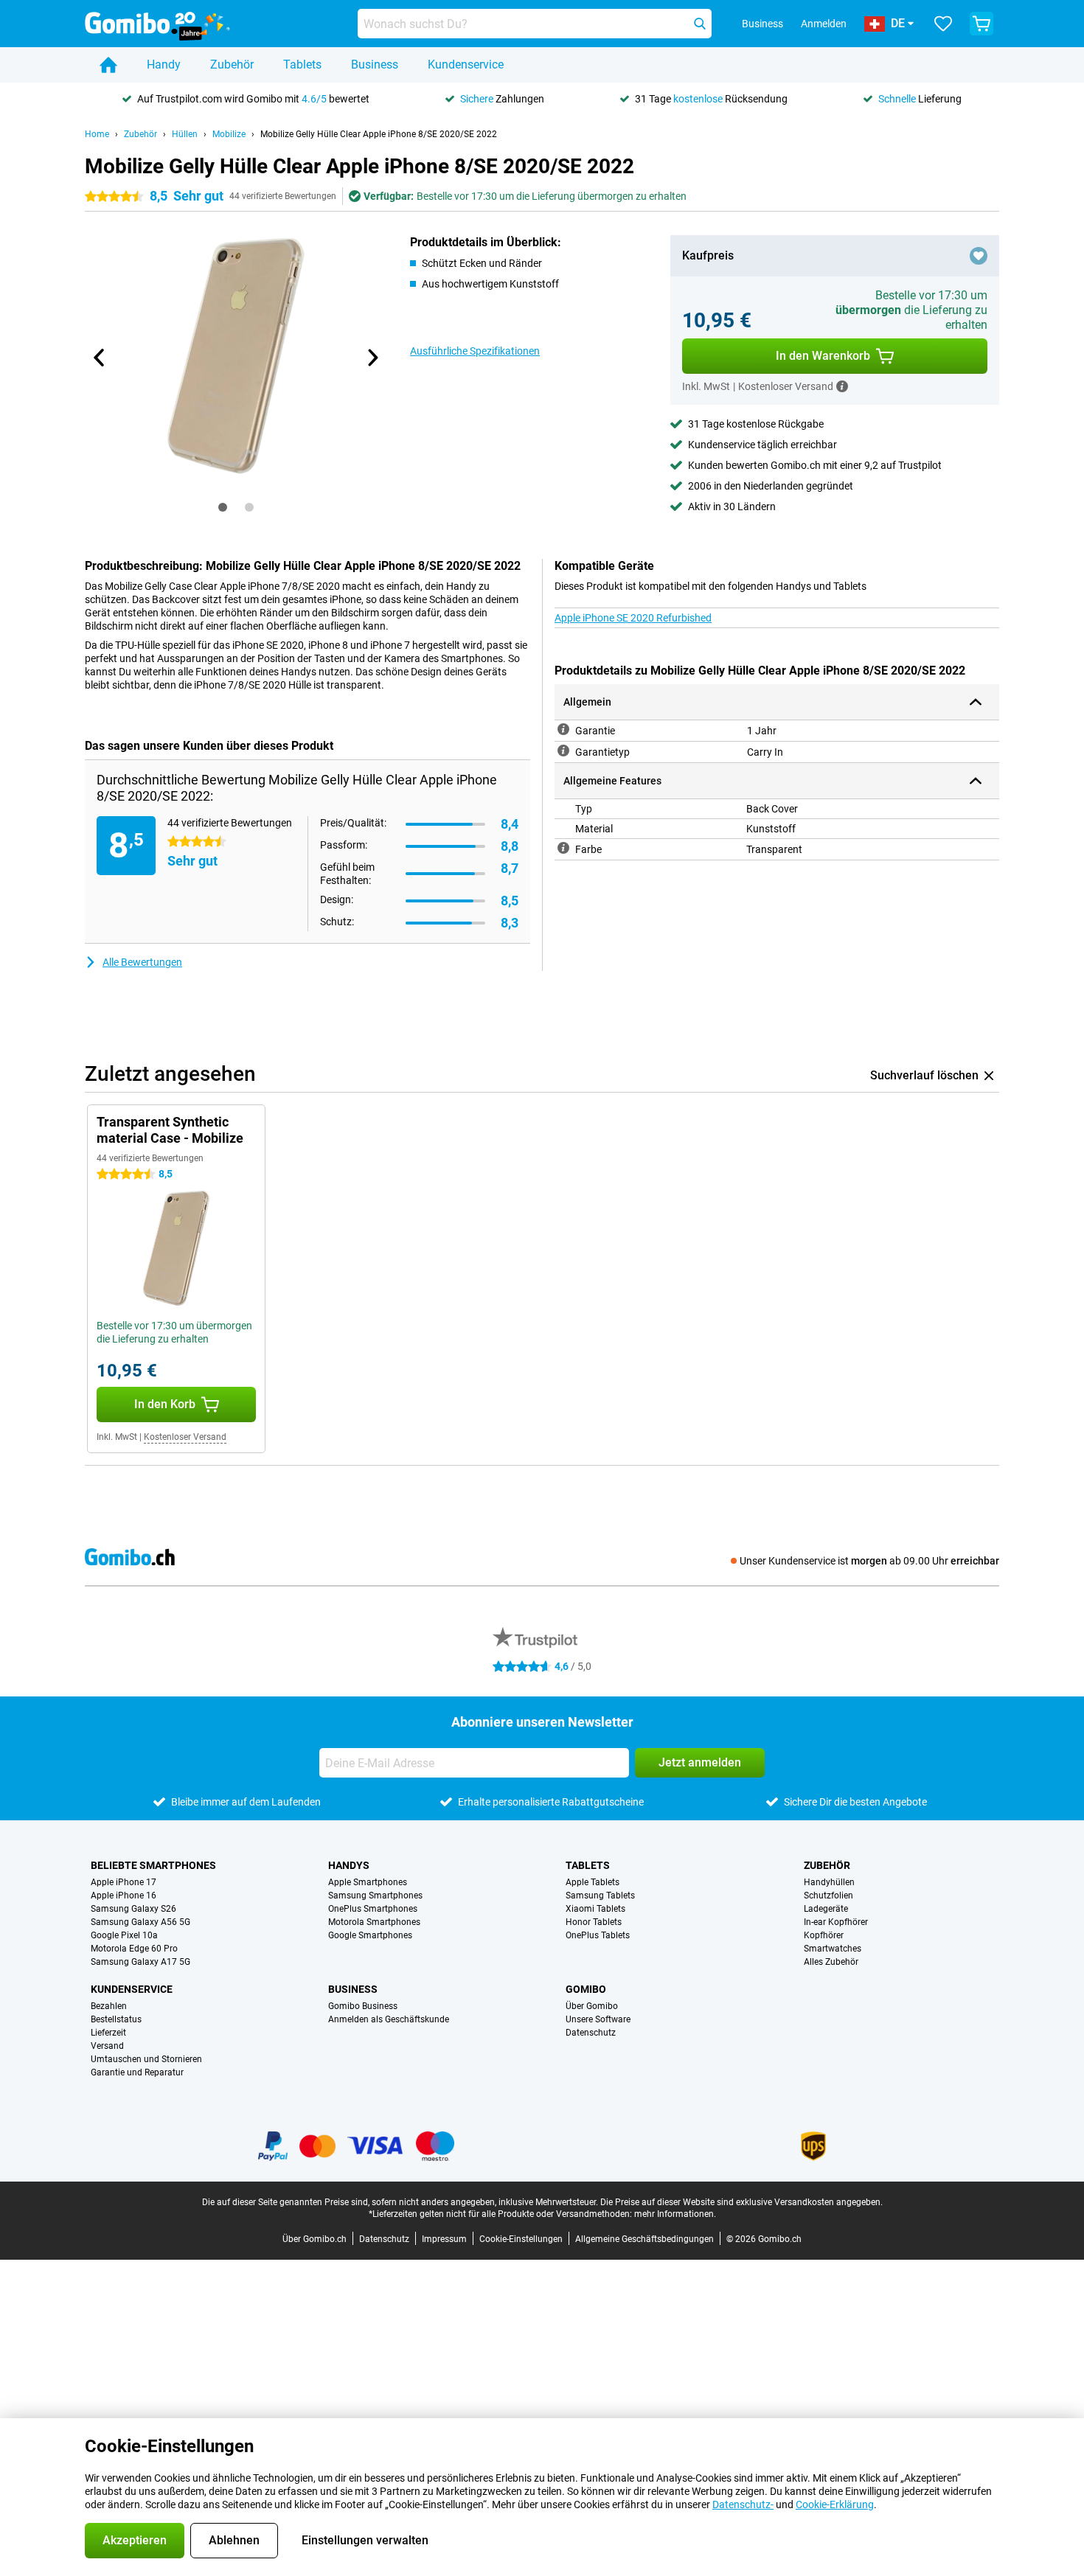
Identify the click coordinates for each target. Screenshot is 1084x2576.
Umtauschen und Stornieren (146, 2059)
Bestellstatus (116, 2019)
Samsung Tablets (600, 1896)
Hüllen (185, 134)
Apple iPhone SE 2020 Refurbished (633, 618)
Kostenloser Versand (185, 1437)
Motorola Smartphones (374, 1922)
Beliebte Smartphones (153, 1865)
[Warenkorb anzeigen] (981, 24)
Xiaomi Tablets (595, 1909)
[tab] (223, 507)
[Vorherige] (100, 358)
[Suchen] (700, 24)
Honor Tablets (594, 1922)
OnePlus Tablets (598, 1935)
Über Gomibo (592, 2006)
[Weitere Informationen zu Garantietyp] (563, 751)
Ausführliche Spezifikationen (475, 351)
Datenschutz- (743, 2504)
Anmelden (824, 24)
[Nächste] (372, 358)
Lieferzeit (108, 2033)
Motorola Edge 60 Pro (134, 1949)
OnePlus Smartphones (373, 1909)
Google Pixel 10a (124, 1935)
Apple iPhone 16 (124, 1896)
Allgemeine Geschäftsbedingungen (645, 2239)
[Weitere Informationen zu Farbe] (563, 848)
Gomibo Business (363, 2006)
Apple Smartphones (368, 1882)
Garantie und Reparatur (137, 2072)
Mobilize (229, 134)
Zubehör (232, 65)
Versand (107, 2046)
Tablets (302, 65)
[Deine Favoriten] (943, 24)
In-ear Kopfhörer (836, 1922)
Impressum (444, 2239)
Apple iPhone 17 (124, 1882)
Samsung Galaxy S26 (133, 1909)
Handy (164, 65)
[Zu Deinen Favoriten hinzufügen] (979, 256)
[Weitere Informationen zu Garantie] (563, 729)
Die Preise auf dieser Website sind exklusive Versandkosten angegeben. (741, 2202)
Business (375, 65)
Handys (349, 1865)
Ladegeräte (826, 1909)
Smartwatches (833, 1949)
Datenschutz (591, 2033)
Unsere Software (598, 2019)
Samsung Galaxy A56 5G (140, 1922)
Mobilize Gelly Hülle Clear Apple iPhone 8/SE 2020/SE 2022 (379, 134)
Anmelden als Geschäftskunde (389, 2019)
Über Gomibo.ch (315, 2239)
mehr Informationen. (675, 2214)
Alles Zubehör (831, 1962)
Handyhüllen (829, 1882)
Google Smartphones (370, 1935)
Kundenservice (466, 65)
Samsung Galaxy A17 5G (140, 1962)
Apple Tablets (593, 1882)
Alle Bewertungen (142, 962)
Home (97, 134)
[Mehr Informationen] (842, 386)
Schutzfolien (828, 1896)
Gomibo (586, 1989)
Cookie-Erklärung (835, 2504)
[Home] (108, 65)
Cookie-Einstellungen (521, 2239)
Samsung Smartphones (375, 1896)
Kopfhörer (824, 1935)
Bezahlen (109, 2006)
